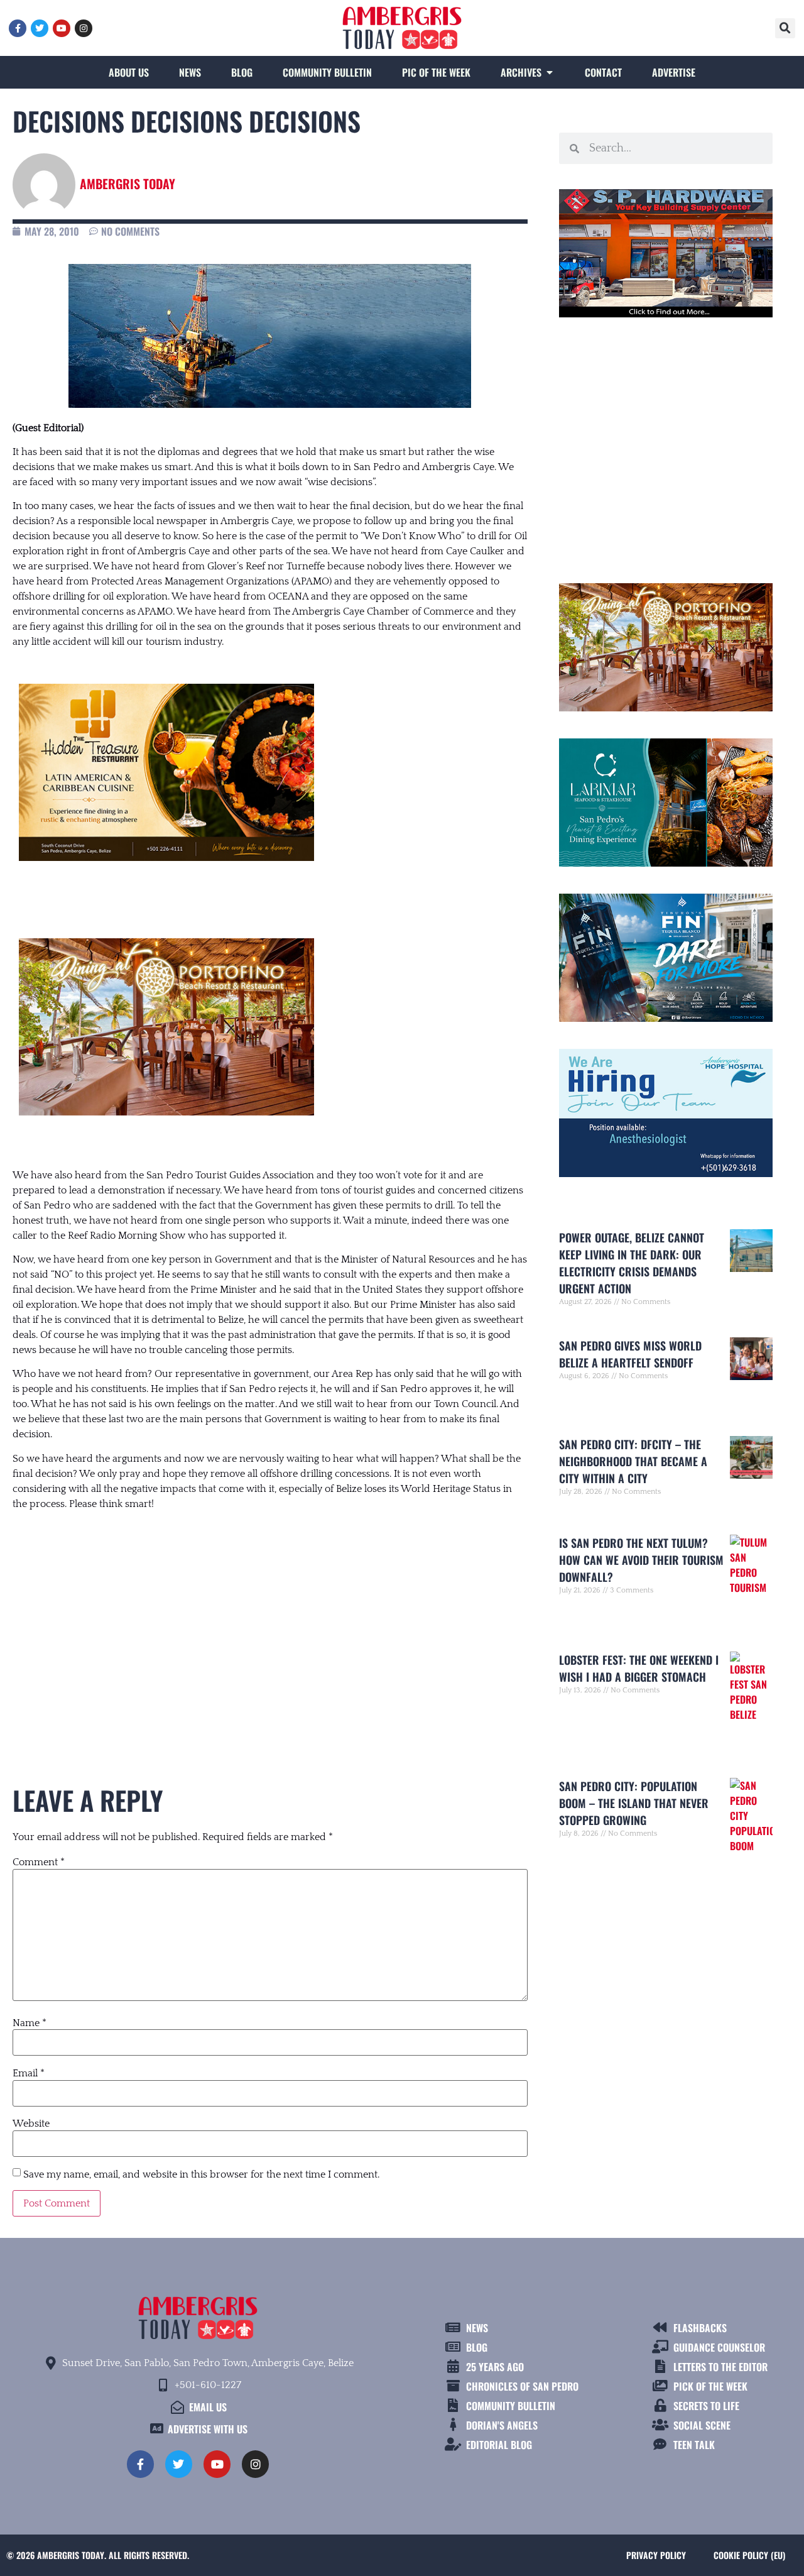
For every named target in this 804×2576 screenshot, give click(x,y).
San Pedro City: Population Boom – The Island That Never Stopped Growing (634, 1803)
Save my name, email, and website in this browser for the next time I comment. (201, 2174)
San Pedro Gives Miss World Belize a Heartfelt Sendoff (630, 1354)
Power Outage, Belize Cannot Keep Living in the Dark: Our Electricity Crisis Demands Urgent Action (632, 1263)
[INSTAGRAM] (84, 28)
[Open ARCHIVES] (550, 72)
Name (30, 2023)
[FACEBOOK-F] (18, 28)
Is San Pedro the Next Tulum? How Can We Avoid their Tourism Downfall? (641, 1560)
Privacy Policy (656, 2555)
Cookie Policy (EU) (749, 2555)
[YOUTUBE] (62, 28)
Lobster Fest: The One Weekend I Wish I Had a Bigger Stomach (639, 1668)
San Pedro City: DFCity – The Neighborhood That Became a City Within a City (633, 1461)
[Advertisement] (270, 1625)
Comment (39, 1862)
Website (31, 2124)
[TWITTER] (40, 28)
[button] (785, 28)
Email (29, 2073)
